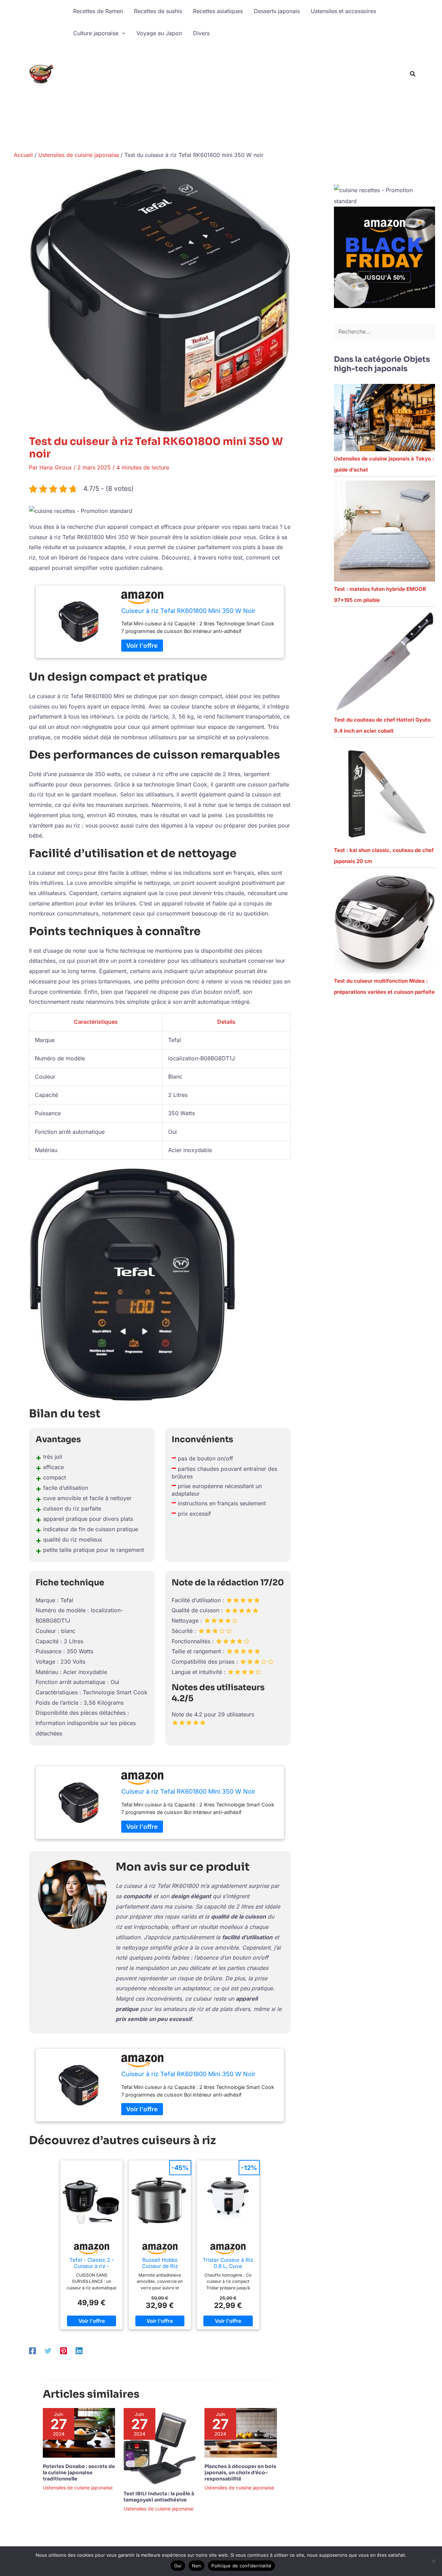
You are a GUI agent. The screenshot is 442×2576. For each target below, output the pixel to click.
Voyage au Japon (159, 33)
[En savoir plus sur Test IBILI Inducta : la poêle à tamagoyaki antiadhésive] (160, 2446)
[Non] (433, 2561)
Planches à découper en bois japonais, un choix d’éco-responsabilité (240, 2473)
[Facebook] (32, 2351)
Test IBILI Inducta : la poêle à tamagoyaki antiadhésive (159, 2497)
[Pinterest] (64, 2351)
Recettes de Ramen (98, 11)
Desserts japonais (277, 11)
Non (197, 2566)
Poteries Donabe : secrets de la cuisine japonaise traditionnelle (79, 2473)
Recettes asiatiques (218, 11)
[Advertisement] (235, 96)
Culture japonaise (96, 33)
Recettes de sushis (158, 11)
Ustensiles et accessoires (343, 11)
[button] (122, 33)
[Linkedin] (79, 2351)
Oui (178, 2566)
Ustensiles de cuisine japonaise (78, 2488)
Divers (201, 33)
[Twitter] (48, 2351)
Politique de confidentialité (241, 2566)
